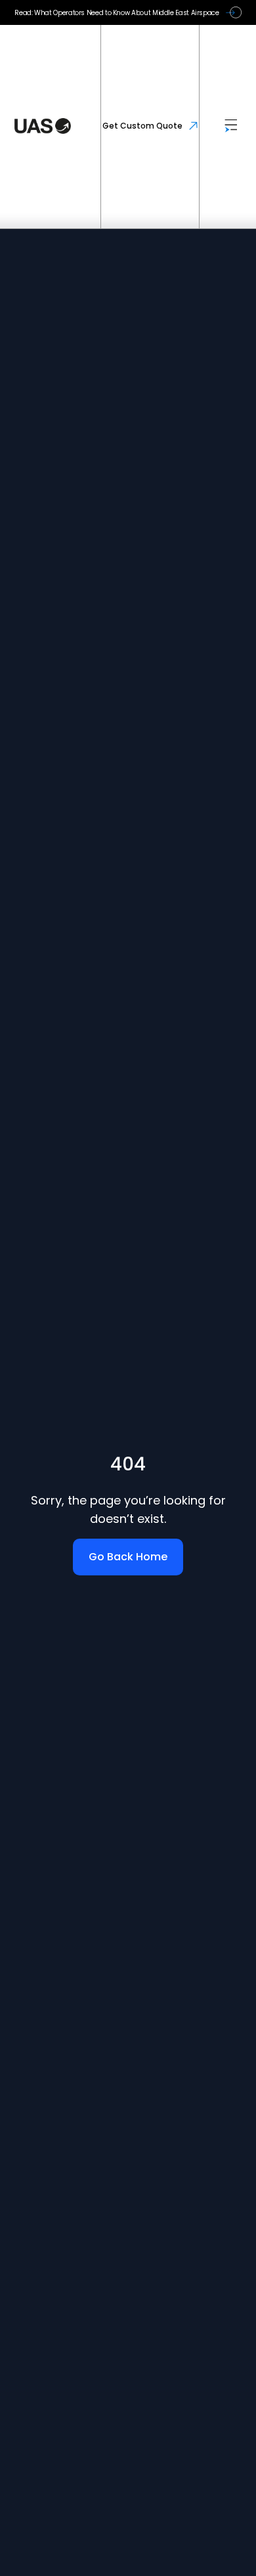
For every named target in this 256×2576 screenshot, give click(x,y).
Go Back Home (128, 1557)
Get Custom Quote (142, 126)
